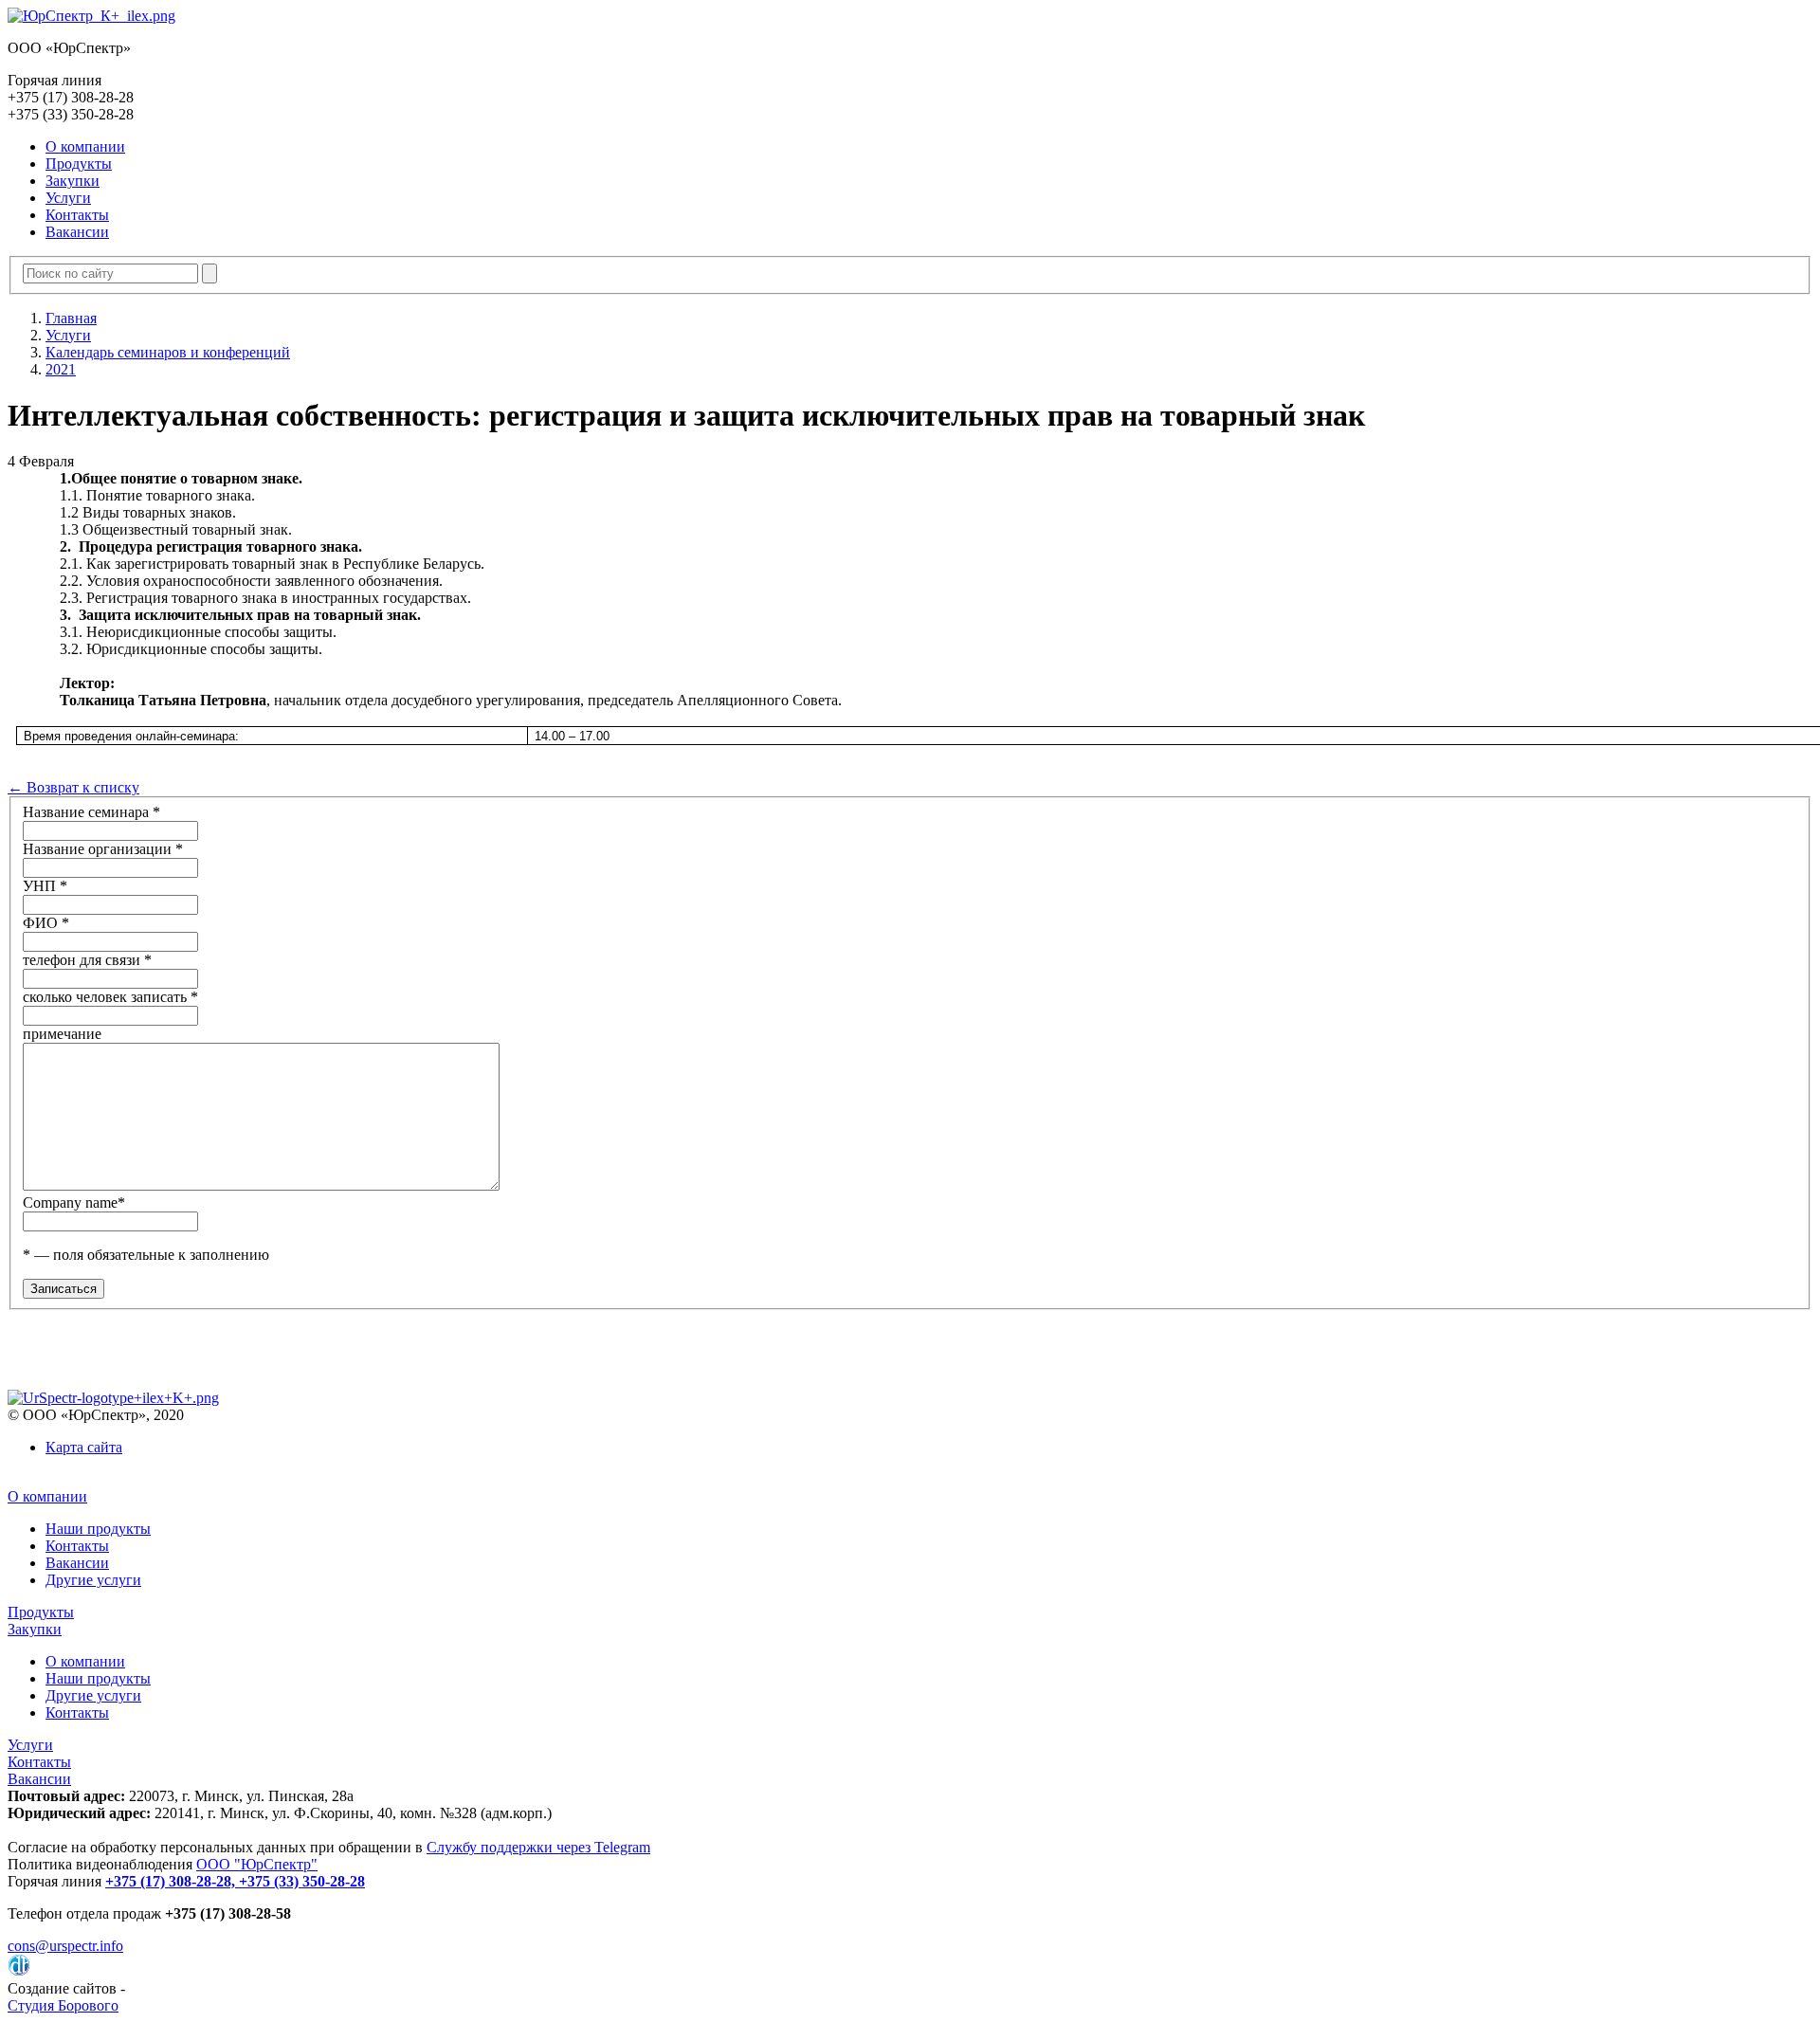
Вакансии (77, 232)
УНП (45, 886)
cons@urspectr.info (65, 1946)
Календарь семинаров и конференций (168, 352)
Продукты (79, 164)
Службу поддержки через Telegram (538, 1847)
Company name (74, 1202)
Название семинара (91, 812)
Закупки (73, 181)
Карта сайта (84, 1447)
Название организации (103, 849)
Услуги (68, 198)
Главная (71, 318)
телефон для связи (87, 960)
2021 (61, 369)
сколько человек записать (110, 997)
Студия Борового (63, 2005)
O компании (85, 146)
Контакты (77, 215)
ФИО (46, 923)
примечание (62, 1034)
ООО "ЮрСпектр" (257, 1864)
